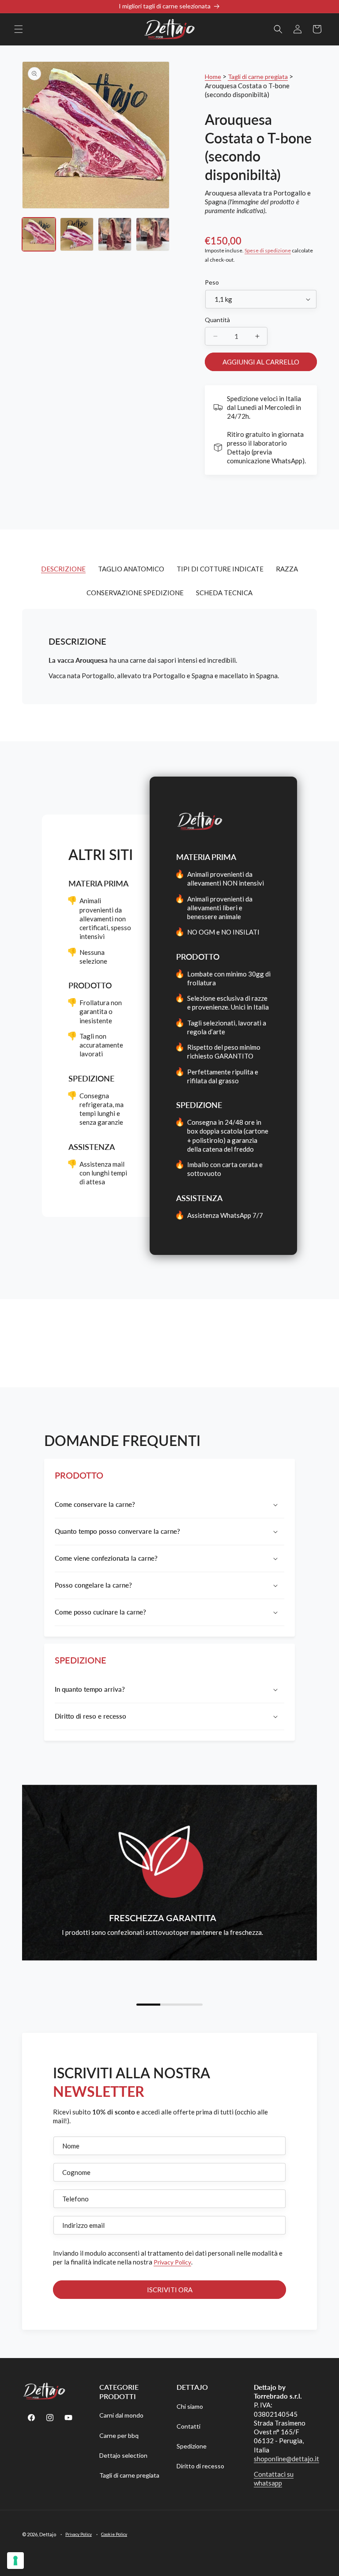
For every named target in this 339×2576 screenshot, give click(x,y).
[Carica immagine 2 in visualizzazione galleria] (77, 234)
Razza (287, 569)
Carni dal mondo (121, 2415)
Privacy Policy (172, 2262)
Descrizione (63, 569)
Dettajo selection (123, 2455)
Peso (212, 282)
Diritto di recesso (200, 2466)
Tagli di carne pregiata (258, 77)
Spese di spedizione (268, 250)
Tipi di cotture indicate (220, 569)
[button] (19, 29)
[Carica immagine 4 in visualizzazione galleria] (153, 234)
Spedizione (192, 2446)
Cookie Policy (114, 2534)
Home (213, 77)
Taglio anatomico (131, 569)
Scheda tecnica (224, 593)
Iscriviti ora (170, 2290)
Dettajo (48, 2534)
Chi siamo (190, 2406)
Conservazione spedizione (135, 593)
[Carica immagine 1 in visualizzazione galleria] (39, 234)
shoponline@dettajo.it (286, 2459)
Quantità (217, 320)
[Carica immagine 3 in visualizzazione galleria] (115, 234)
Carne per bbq (119, 2435)
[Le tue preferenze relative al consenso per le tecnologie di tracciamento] (15, 2561)
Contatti (188, 2426)
